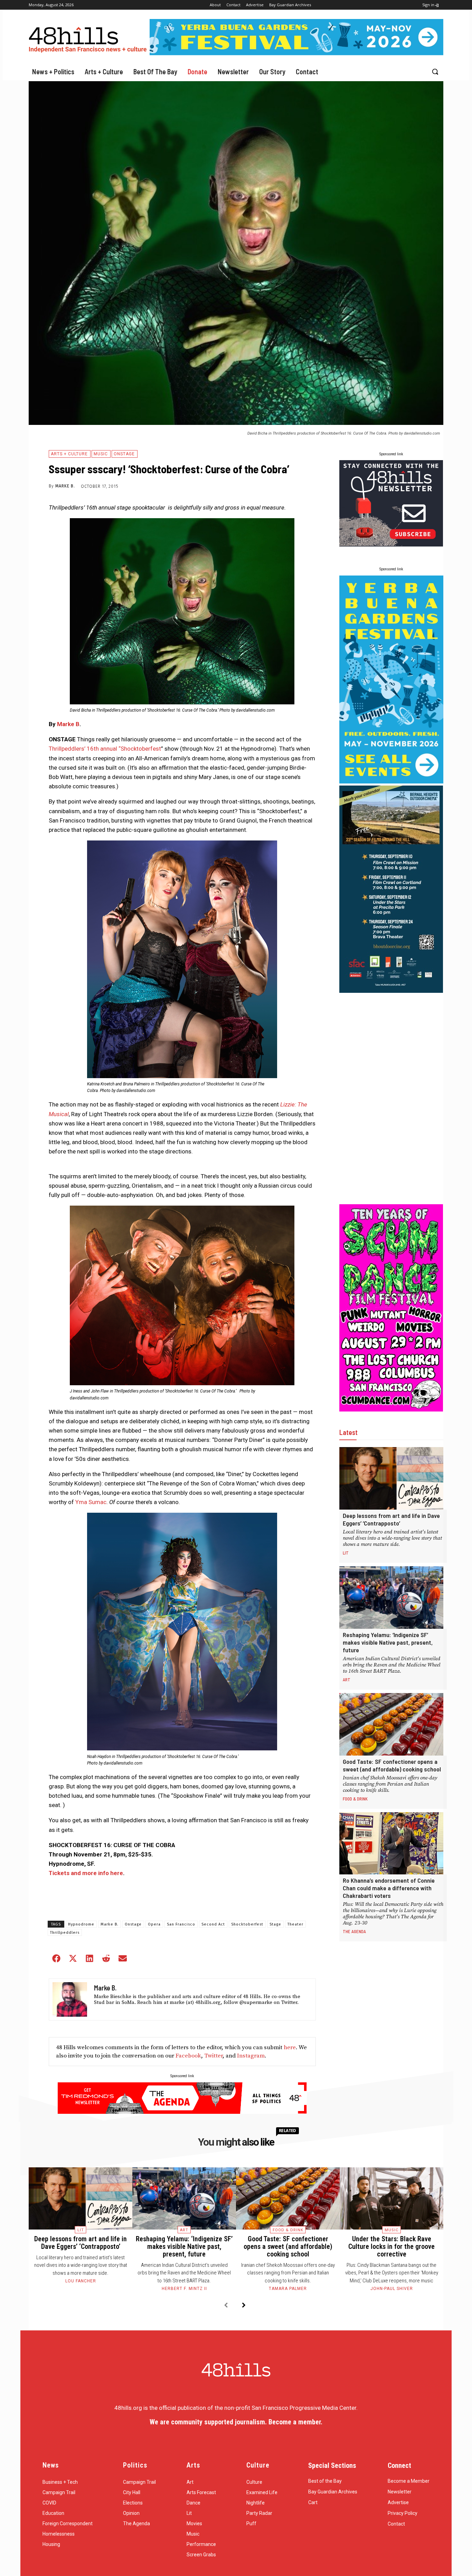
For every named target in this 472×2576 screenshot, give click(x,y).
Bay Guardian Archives (333, 2492)
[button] (435, 72)
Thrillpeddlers (65, 1933)
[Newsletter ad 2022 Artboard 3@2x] (391, 544)
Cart (313, 2502)
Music (101, 454)
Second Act (213, 1924)
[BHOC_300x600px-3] (391, 991)
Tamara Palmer (288, 2289)
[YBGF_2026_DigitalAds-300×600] (391, 781)
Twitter (213, 2056)
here (290, 2047)
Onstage (124, 454)
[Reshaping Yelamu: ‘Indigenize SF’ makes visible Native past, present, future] (391, 1598)
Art (347, 1680)
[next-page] (244, 2306)
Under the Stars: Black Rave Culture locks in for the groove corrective (391, 2246)
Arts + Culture (69, 454)
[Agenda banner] (182, 2112)
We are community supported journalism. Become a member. (236, 2422)
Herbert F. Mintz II (184, 2289)
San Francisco (181, 1924)
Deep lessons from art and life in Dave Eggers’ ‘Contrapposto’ (391, 1519)
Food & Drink (355, 1799)
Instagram (251, 2056)
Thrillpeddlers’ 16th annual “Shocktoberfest (105, 749)
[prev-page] (226, 2306)
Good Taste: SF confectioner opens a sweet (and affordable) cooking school (392, 1765)
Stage (275, 1924)
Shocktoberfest (247, 1924)
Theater (295, 1924)
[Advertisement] (391, 1099)
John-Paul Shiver (392, 2289)
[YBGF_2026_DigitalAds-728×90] (296, 53)
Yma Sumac (91, 1502)
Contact (396, 2524)
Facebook (188, 2056)
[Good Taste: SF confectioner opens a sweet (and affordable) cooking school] (391, 1724)
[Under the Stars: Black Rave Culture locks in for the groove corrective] (391, 2198)
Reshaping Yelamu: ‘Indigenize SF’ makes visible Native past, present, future (388, 1642)
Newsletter (400, 2492)
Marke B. (65, 486)
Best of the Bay (325, 2481)
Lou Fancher (81, 2281)
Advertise (398, 2502)
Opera (154, 1924)
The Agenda (354, 1931)
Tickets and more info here (86, 1873)
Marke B (68, 724)
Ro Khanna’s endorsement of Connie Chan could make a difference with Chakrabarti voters (389, 1888)
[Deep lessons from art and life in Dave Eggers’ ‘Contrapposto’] (391, 1478)
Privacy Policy (403, 2513)
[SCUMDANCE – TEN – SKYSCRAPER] (391, 1409)
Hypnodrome (81, 1924)
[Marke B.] (70, 1999)
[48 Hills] (89, 38)
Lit (346, 1553)
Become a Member (409, 2481)
